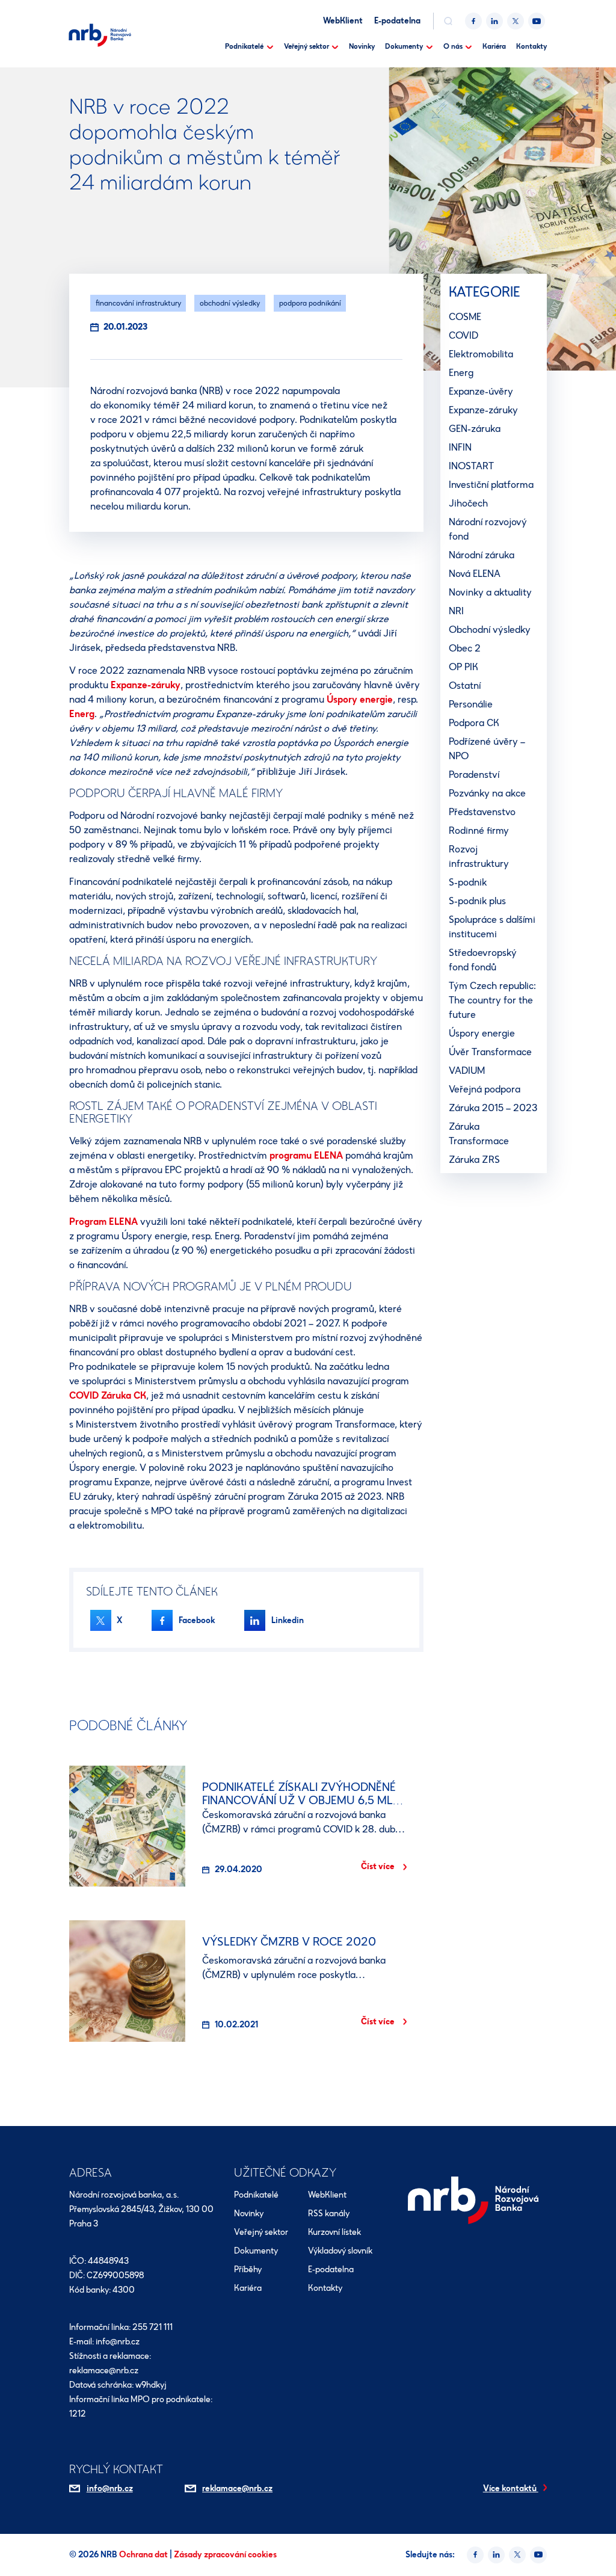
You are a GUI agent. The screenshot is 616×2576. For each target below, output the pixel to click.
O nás (453, 46)
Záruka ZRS (474, 1160)
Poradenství (474, 775)
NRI (456, 611)
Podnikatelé (244, 46)
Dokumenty (404, 46)
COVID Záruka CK (108, 1395)
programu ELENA (306, 1155)
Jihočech (468, 503)
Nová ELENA (475, 574)
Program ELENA (103, 1222)
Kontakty (531, 46)
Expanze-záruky (146, 685)
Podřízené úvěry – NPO (487, 749)
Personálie (471, 704)
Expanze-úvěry (481, 391)
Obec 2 (465, 648)
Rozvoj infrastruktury (479, 856)
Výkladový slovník (340, 2251)
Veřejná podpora (485, 1089)
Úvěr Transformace (490, 1052)
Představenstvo (482, 812)
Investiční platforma (491, 485)
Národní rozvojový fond (488, 529)
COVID (464, 335)
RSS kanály (329, 2214)
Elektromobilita (481, 354)
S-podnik (468, 882)
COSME (465, 317)
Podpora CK (474, 723)
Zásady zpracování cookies (225, 2555)
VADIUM (467, 1071)
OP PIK (464, 667)
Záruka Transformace (479, 1134)
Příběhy (248, 2269)
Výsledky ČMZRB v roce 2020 (289, 1942)
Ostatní (465, 686)
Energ (82, 714)
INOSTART (471, 466)
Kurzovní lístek (334, 2232)
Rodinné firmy (479, 830)
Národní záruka (482, 555)
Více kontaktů (511, 2488)
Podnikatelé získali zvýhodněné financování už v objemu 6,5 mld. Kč (303, 1800)
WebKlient (343, 21)
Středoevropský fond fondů (483, 960)
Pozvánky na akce (487, 793)
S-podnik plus (477, 901)
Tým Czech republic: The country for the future (492, 1000)
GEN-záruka (475, 429)
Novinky (362, 46)
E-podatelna (397, 21)
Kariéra (494, 46)
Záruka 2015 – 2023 (493, 1108)
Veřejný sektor (306, 46)
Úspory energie (360, 699)
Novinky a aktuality (490, 592)
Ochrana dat (144, 2555)
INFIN (460, 447)
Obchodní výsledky (490, 630)
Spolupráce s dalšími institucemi (492, 927)
